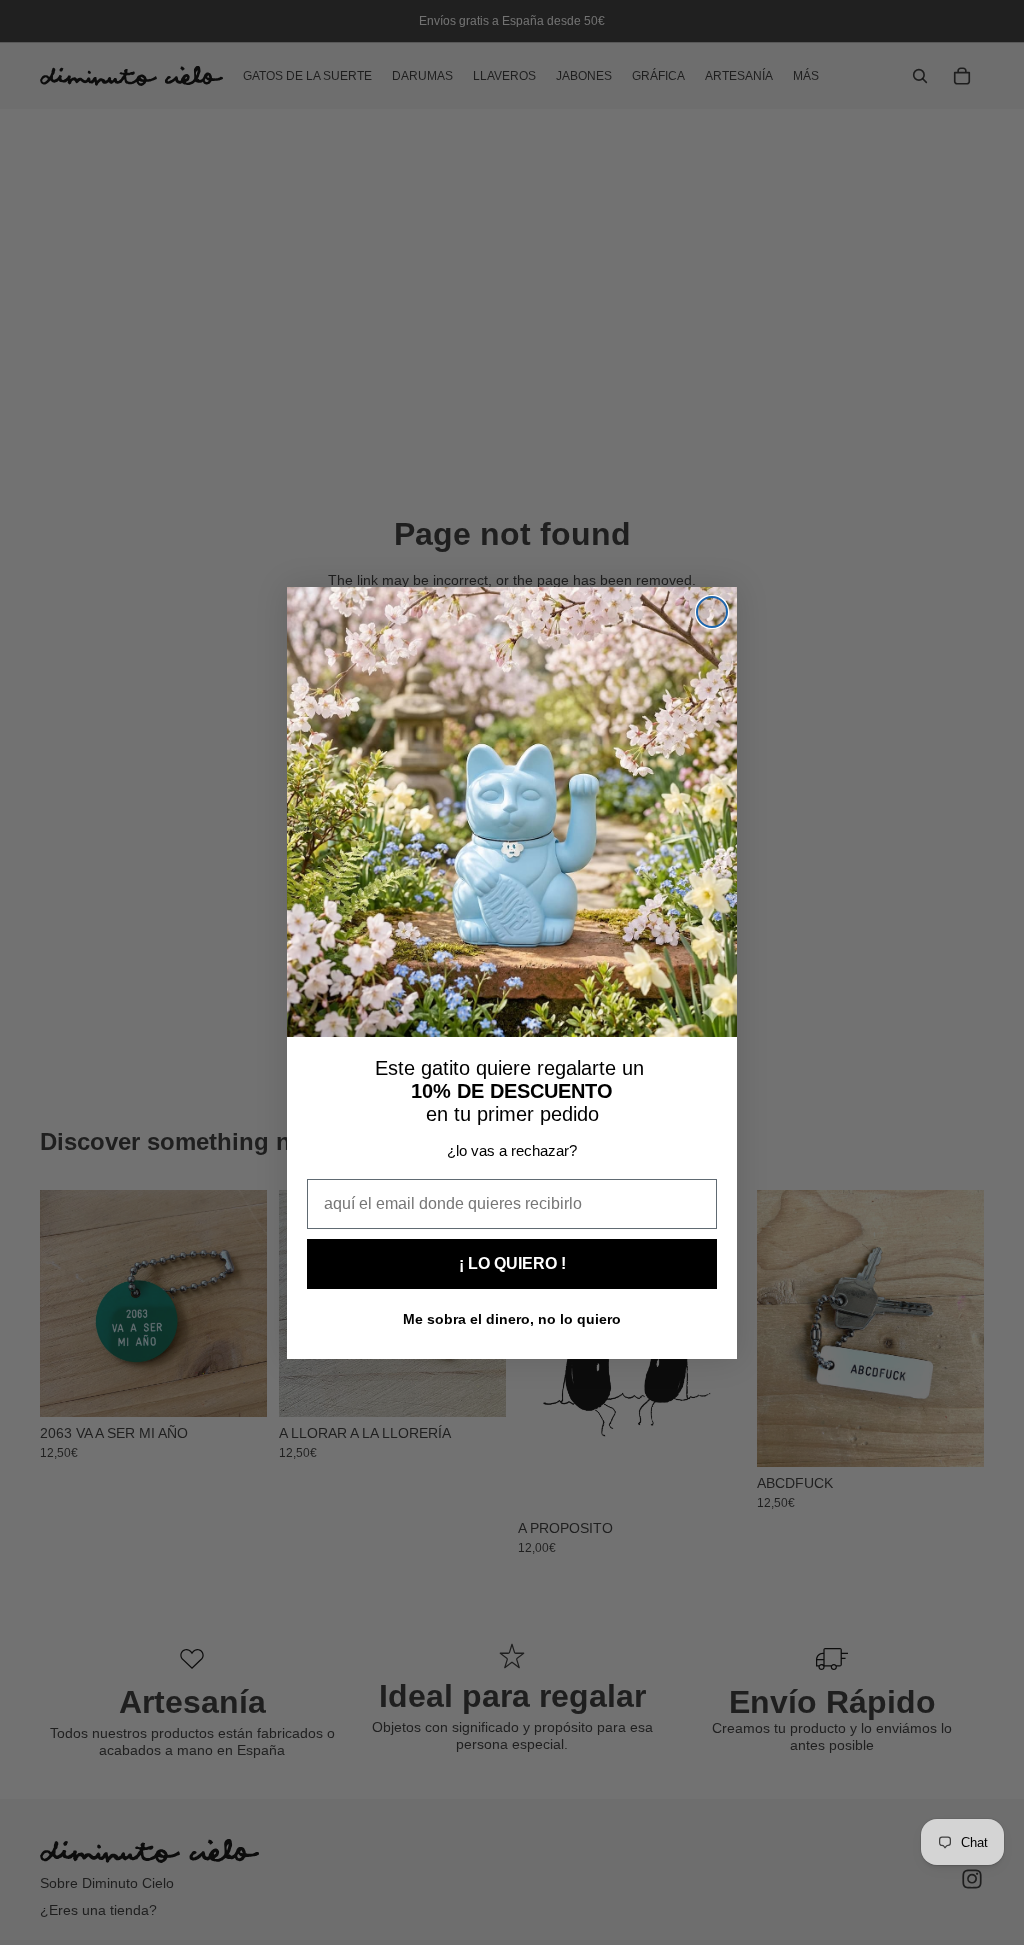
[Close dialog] (712, 612)
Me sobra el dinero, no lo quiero (512, 1319)
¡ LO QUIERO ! (512, 1263)
